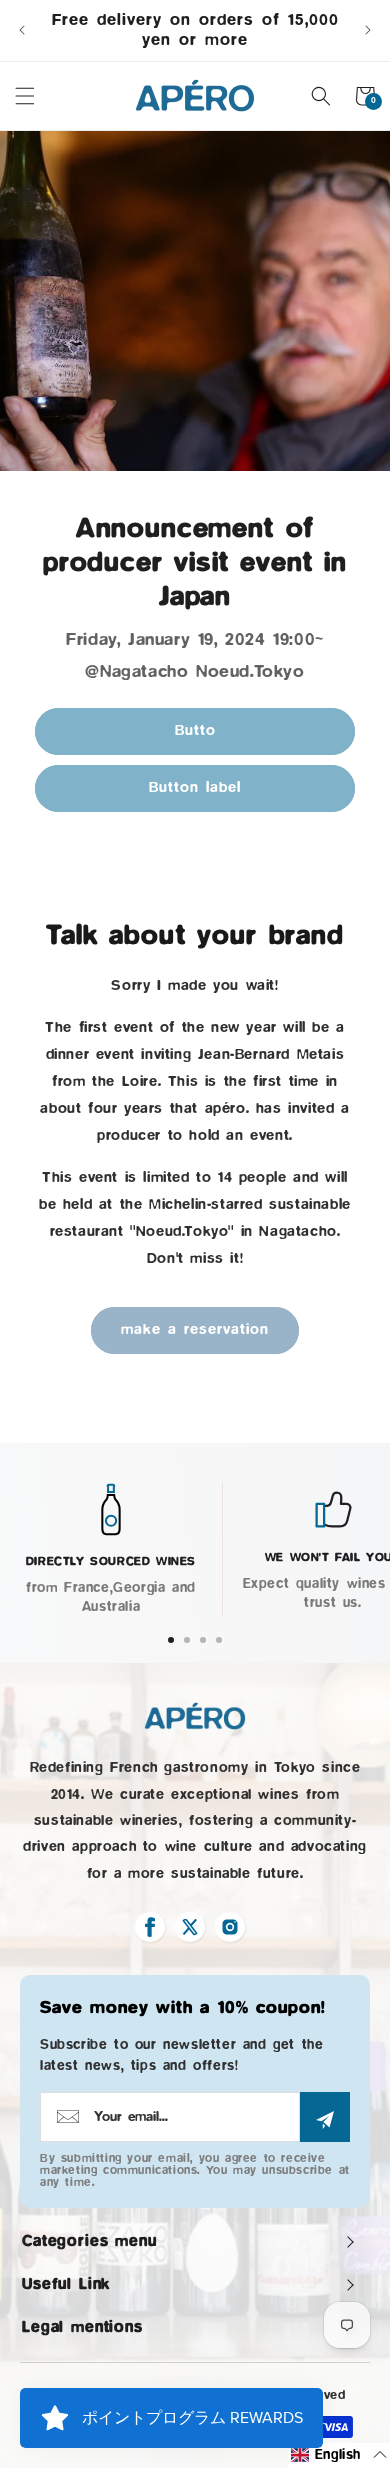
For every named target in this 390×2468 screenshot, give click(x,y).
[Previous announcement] (22, 30)
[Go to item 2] (187, 1640)
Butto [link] (195, 730)
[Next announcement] (368, 30)
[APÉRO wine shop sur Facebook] (150, 1927)
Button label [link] (195, 787)
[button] (25, 96)
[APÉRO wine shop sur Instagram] (230, 1927)
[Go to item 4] (219, 1640)
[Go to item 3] (203, 1640)
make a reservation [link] (195, 1329)
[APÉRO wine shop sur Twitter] (190, 1927)
